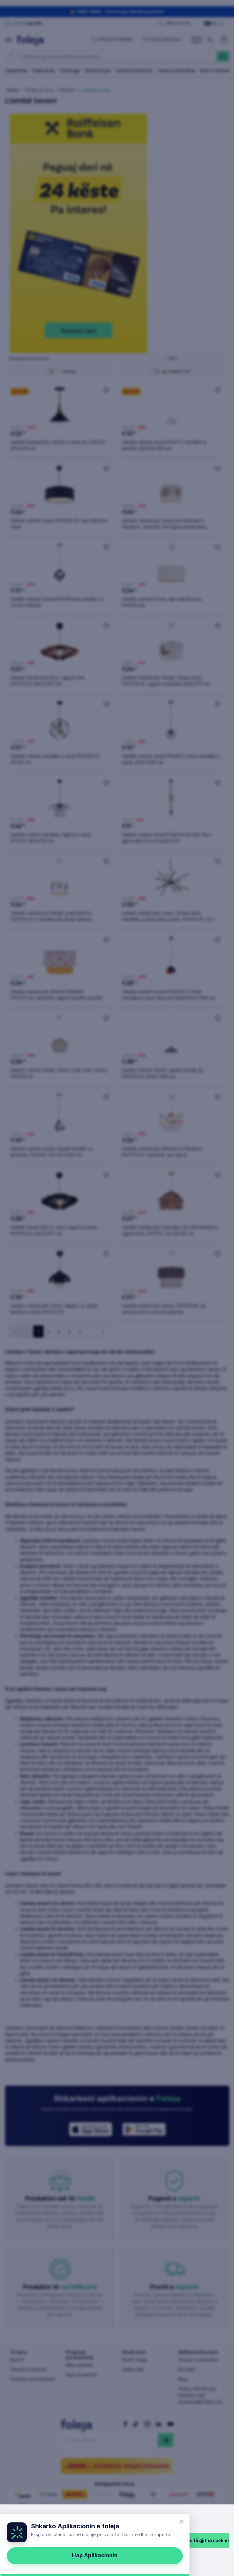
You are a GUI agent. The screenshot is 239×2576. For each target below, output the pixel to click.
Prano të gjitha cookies (205, 2540)
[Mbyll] (181, 2522)
